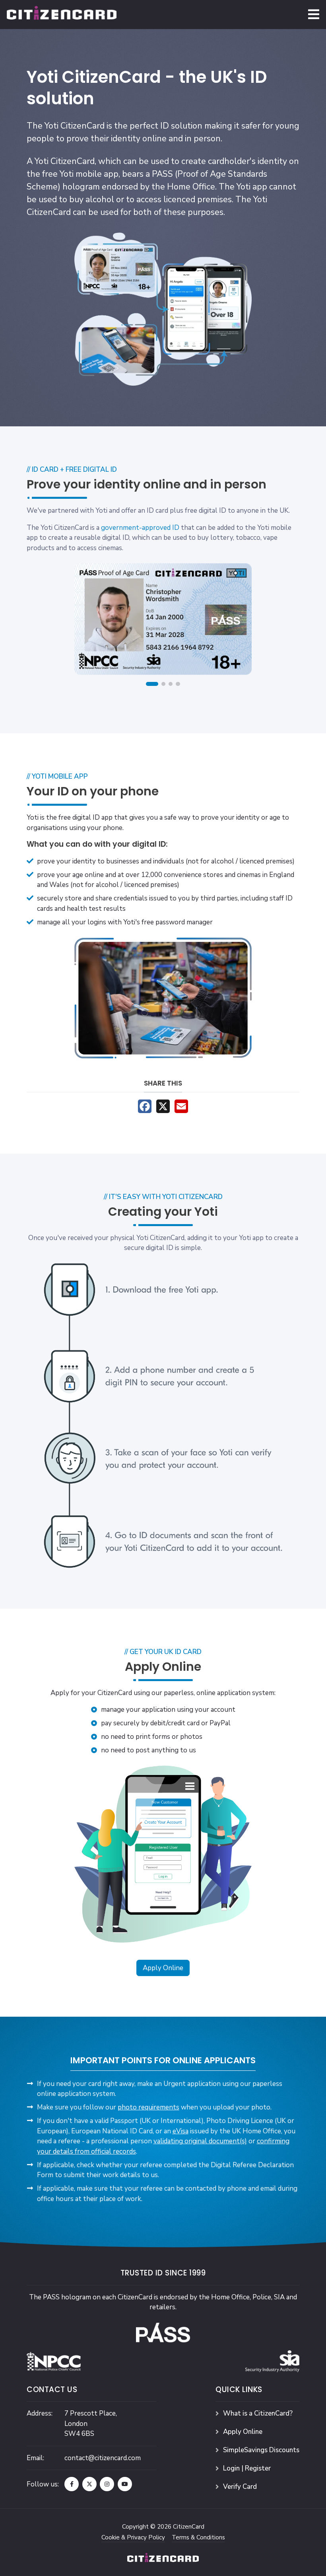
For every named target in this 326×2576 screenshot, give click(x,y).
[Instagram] (107, 2484)
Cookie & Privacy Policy (133, 2537)
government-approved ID (140, 528)
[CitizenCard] (62, 14)
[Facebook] (72, 2484)
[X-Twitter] (89, 2484)
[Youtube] (125, 2484)
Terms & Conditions (198, 2537)
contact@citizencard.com (103, 2458)
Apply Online (163, 1968)
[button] (314, 14)
